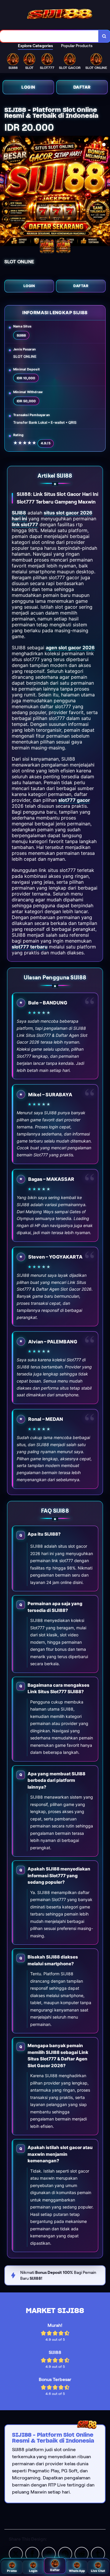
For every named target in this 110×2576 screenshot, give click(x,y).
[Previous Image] (5, 192)
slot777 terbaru (30, 947)
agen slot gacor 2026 (70, 648)
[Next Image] (105, 192)
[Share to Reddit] (82, 2553)
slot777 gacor (74, 800)
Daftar (82, 87)
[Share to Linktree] (49, 2553)
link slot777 (25, 524)
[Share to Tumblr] (98, 2553)
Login (28, 87)
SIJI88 (19, 513)
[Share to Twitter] (16, 2553)
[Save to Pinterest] (65, 2553)
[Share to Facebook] (32, 2553)
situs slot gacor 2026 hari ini (52, 516)
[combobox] (49, 36)
